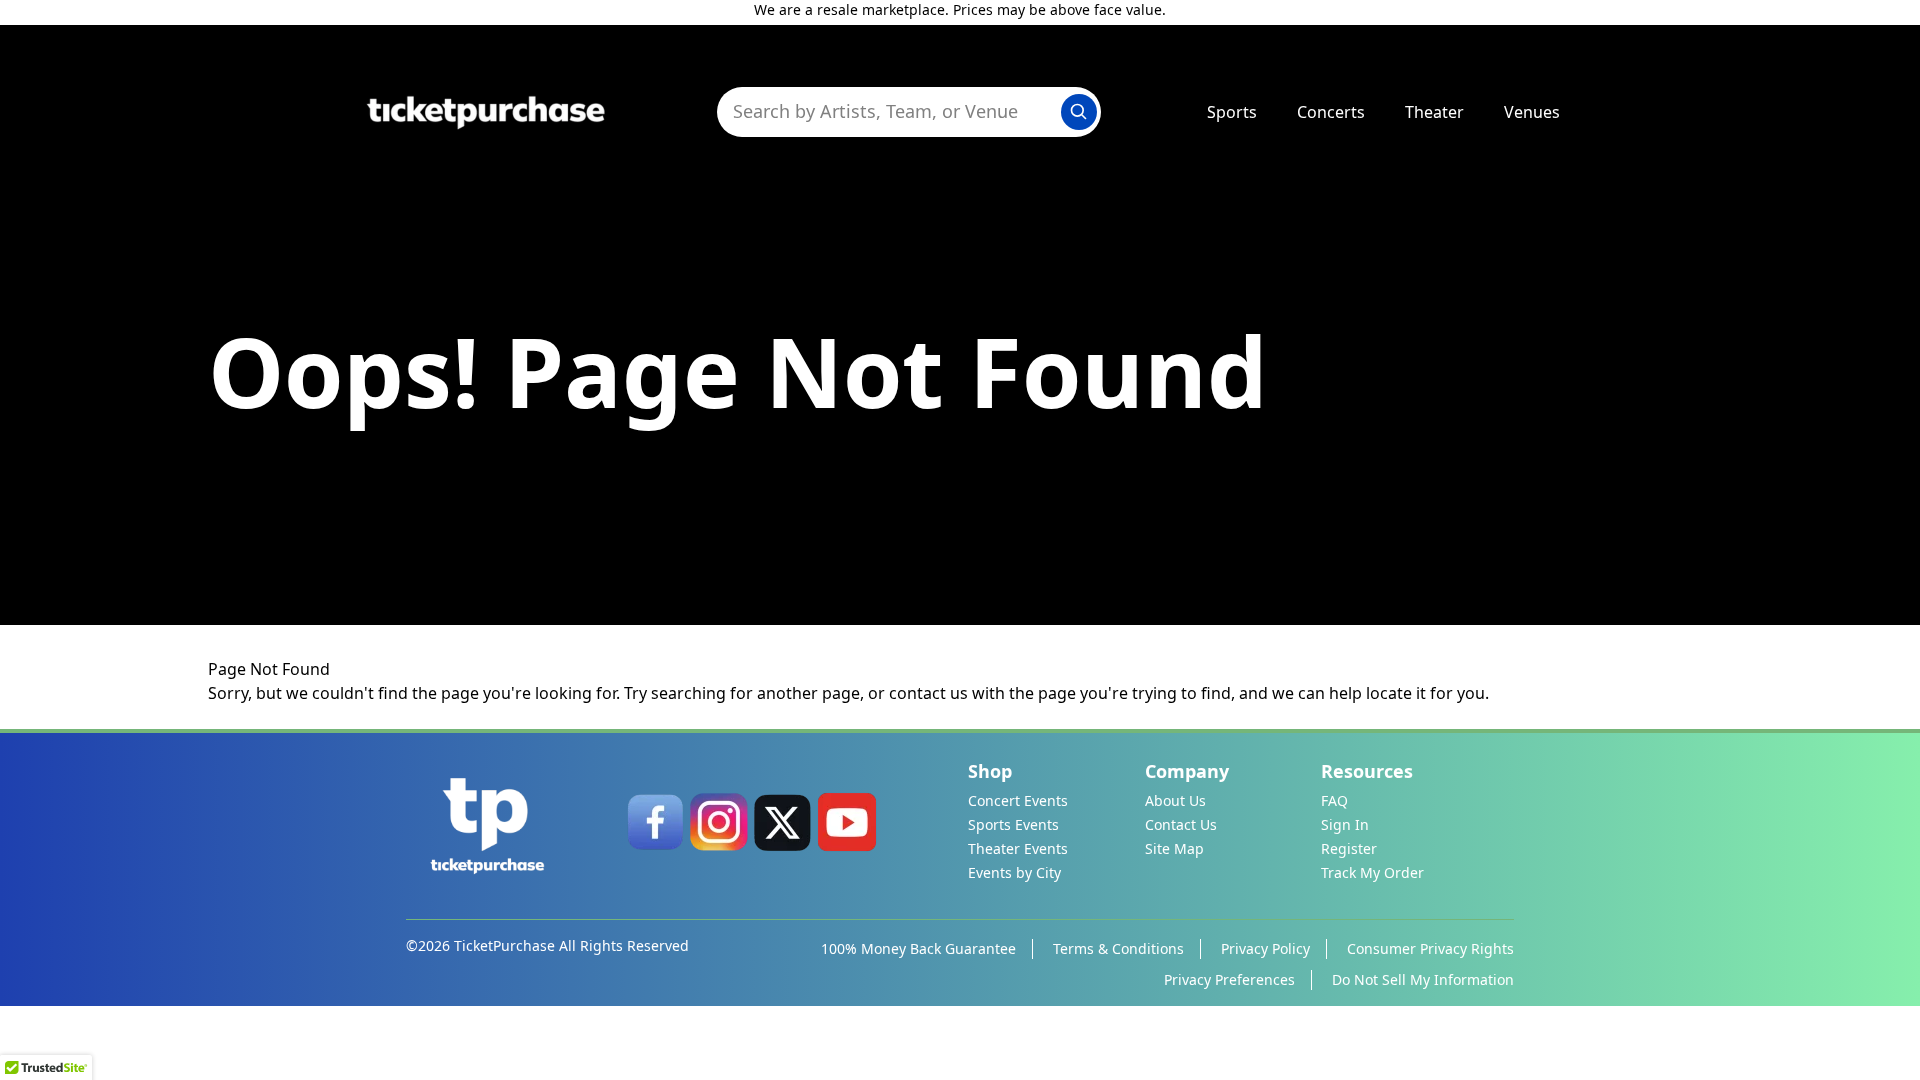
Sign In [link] (1345, 824)
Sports (1232, 112)
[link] (655, 822)
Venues (1532, 112)
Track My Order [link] (1372, 872)
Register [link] (1349, 848)
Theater (1434, 112)
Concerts (1331, 112)
